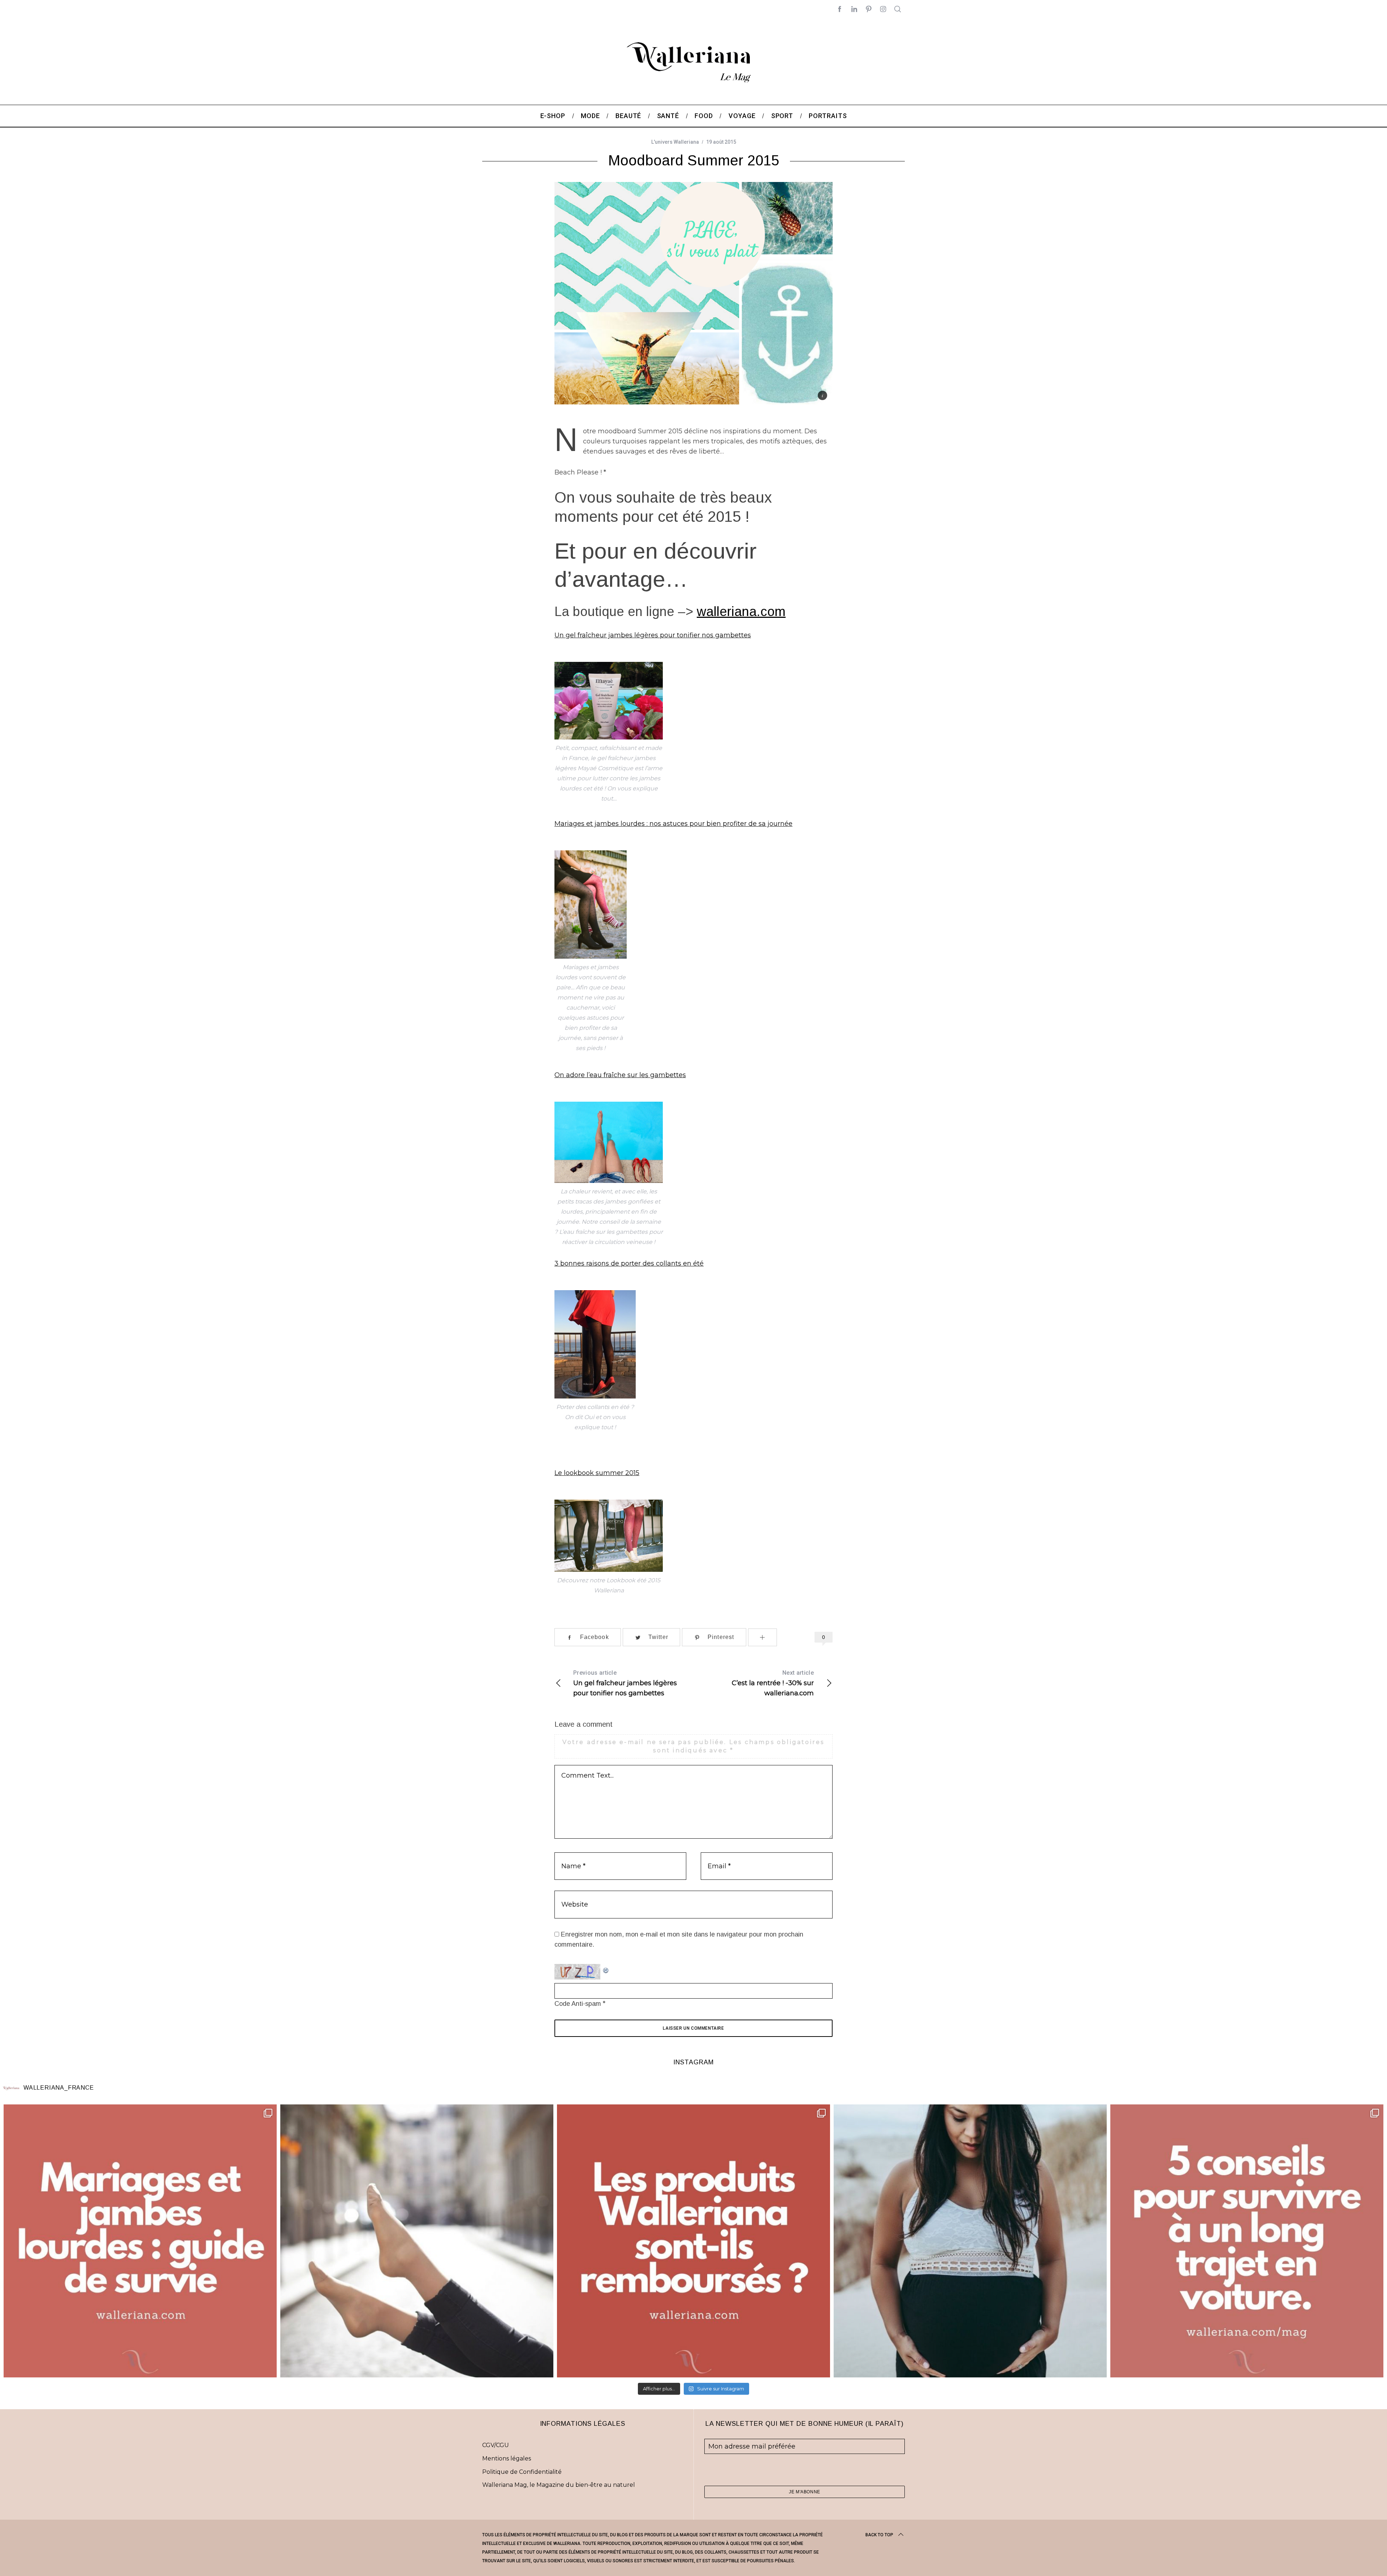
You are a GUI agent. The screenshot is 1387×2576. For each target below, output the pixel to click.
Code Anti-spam (578, 2004)
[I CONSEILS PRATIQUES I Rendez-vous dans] (1247, 2241)
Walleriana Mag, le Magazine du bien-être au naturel (559, 2485)
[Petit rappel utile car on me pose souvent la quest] (693, 2241)
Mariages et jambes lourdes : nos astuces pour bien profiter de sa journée (673, 824)
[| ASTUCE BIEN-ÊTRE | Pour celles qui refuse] (140, 2241)
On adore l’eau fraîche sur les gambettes (620, 1075)
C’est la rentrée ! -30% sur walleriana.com (773, 1683)
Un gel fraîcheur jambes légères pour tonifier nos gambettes (653, 635)
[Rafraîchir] (606, 1969)
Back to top (879, 2535)
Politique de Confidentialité (522, 2472)
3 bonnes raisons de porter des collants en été (629, 1263)
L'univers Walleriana (675, 142)
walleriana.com (741, 612)
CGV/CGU (496, 2445)
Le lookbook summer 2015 (597, 1473)
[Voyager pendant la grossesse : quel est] (970, 2241)
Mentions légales (507, 2458)
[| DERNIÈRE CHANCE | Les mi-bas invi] (417, 2241)
